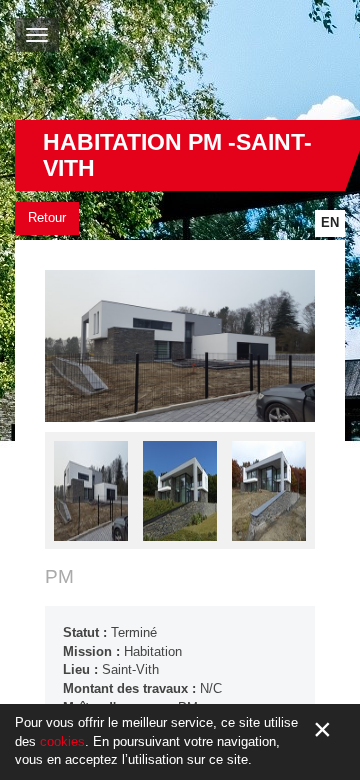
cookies (62, 741)
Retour (47, 217)
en (330, 222)
